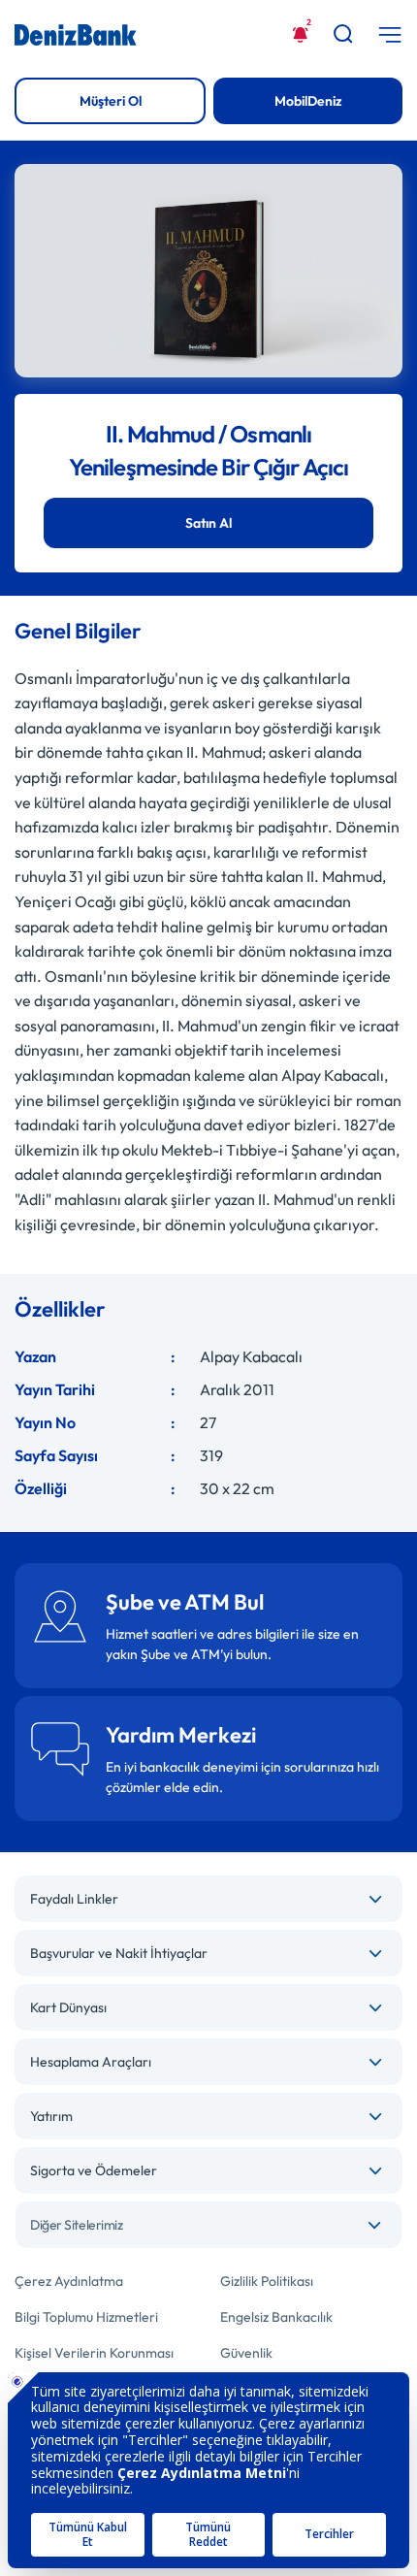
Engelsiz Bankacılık (276, 2317)
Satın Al (208, 523)
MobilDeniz (308, 101)
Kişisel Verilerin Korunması (94, 2353)
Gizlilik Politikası (267, 2281)
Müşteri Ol (111, 101)
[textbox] (208, 2225)
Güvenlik (246, 2353)
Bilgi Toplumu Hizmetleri (86, 2317)
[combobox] (208, 2225)
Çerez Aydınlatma (69, 2281)
